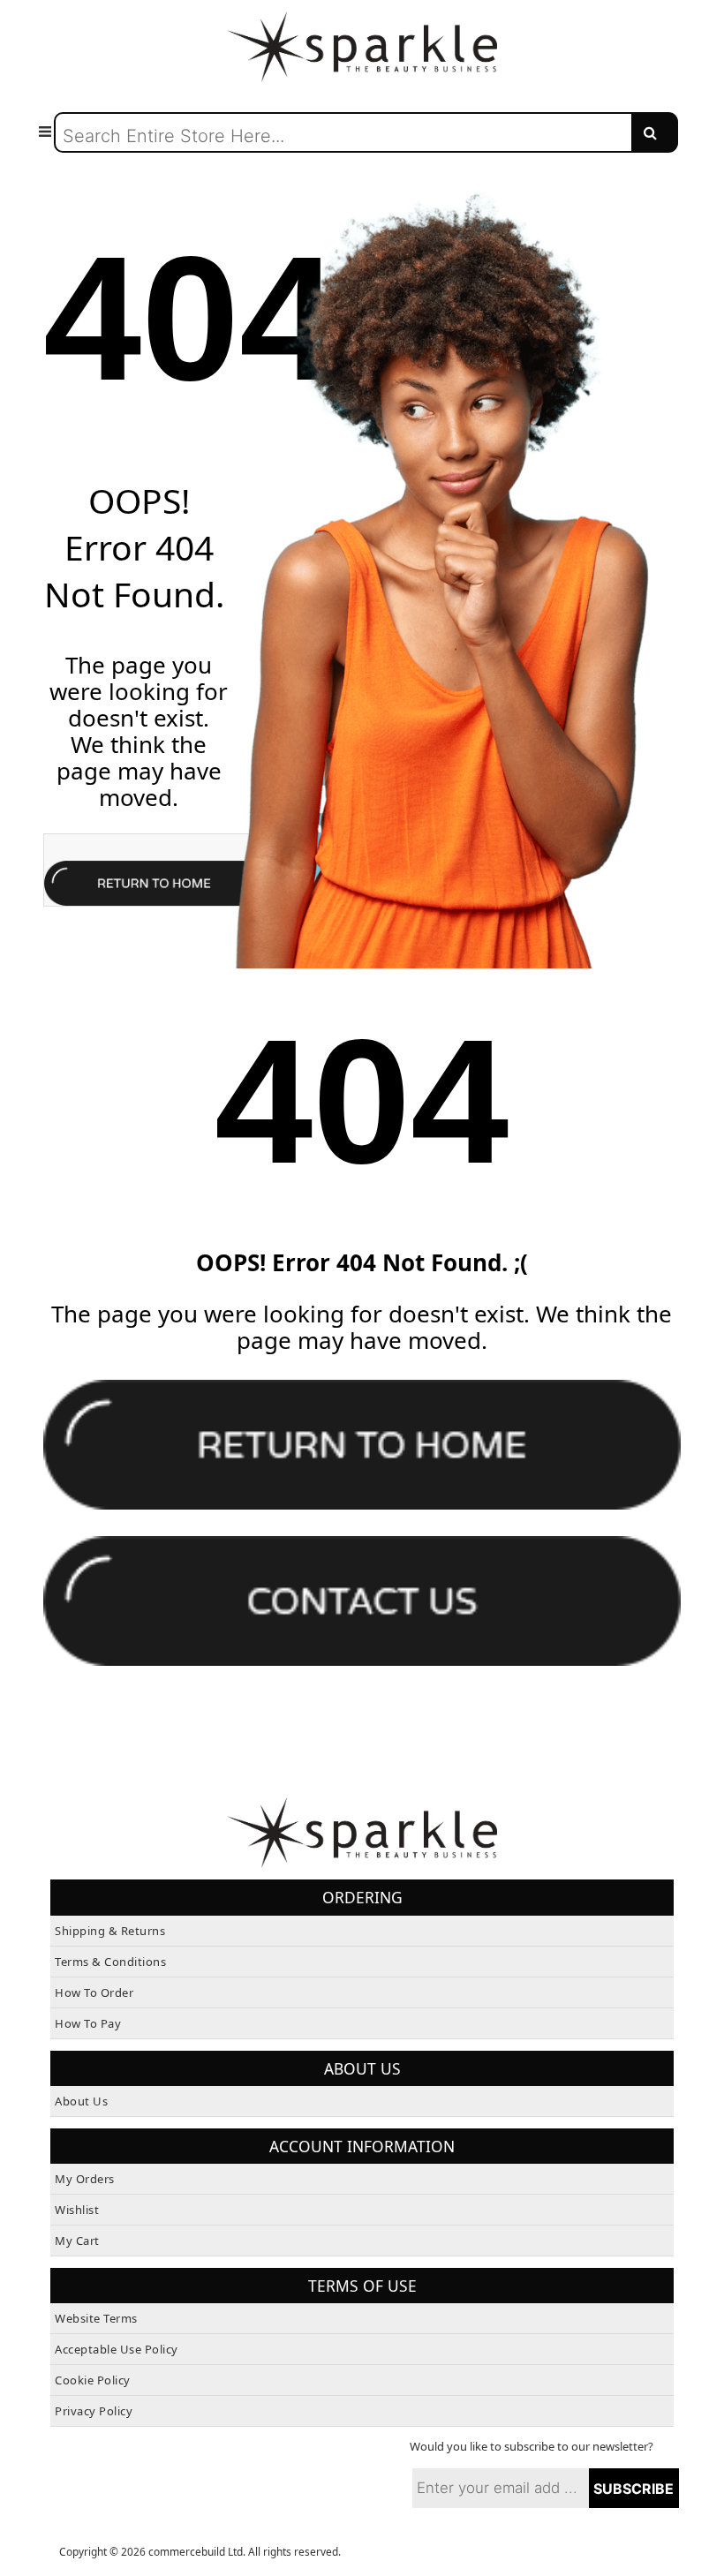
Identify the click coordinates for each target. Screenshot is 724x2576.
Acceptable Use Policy (117, 2349)
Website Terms (96, 2318)
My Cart (77, 2241)
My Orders (85, 2179)
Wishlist (77, 2210)
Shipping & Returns (110, 1931)
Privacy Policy (94, 2411)
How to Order (94, 1992)
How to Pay (88, 2023)
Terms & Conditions (110, 1962)
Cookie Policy (93, 2380)
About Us (81, 2101)
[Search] (655, 132)
